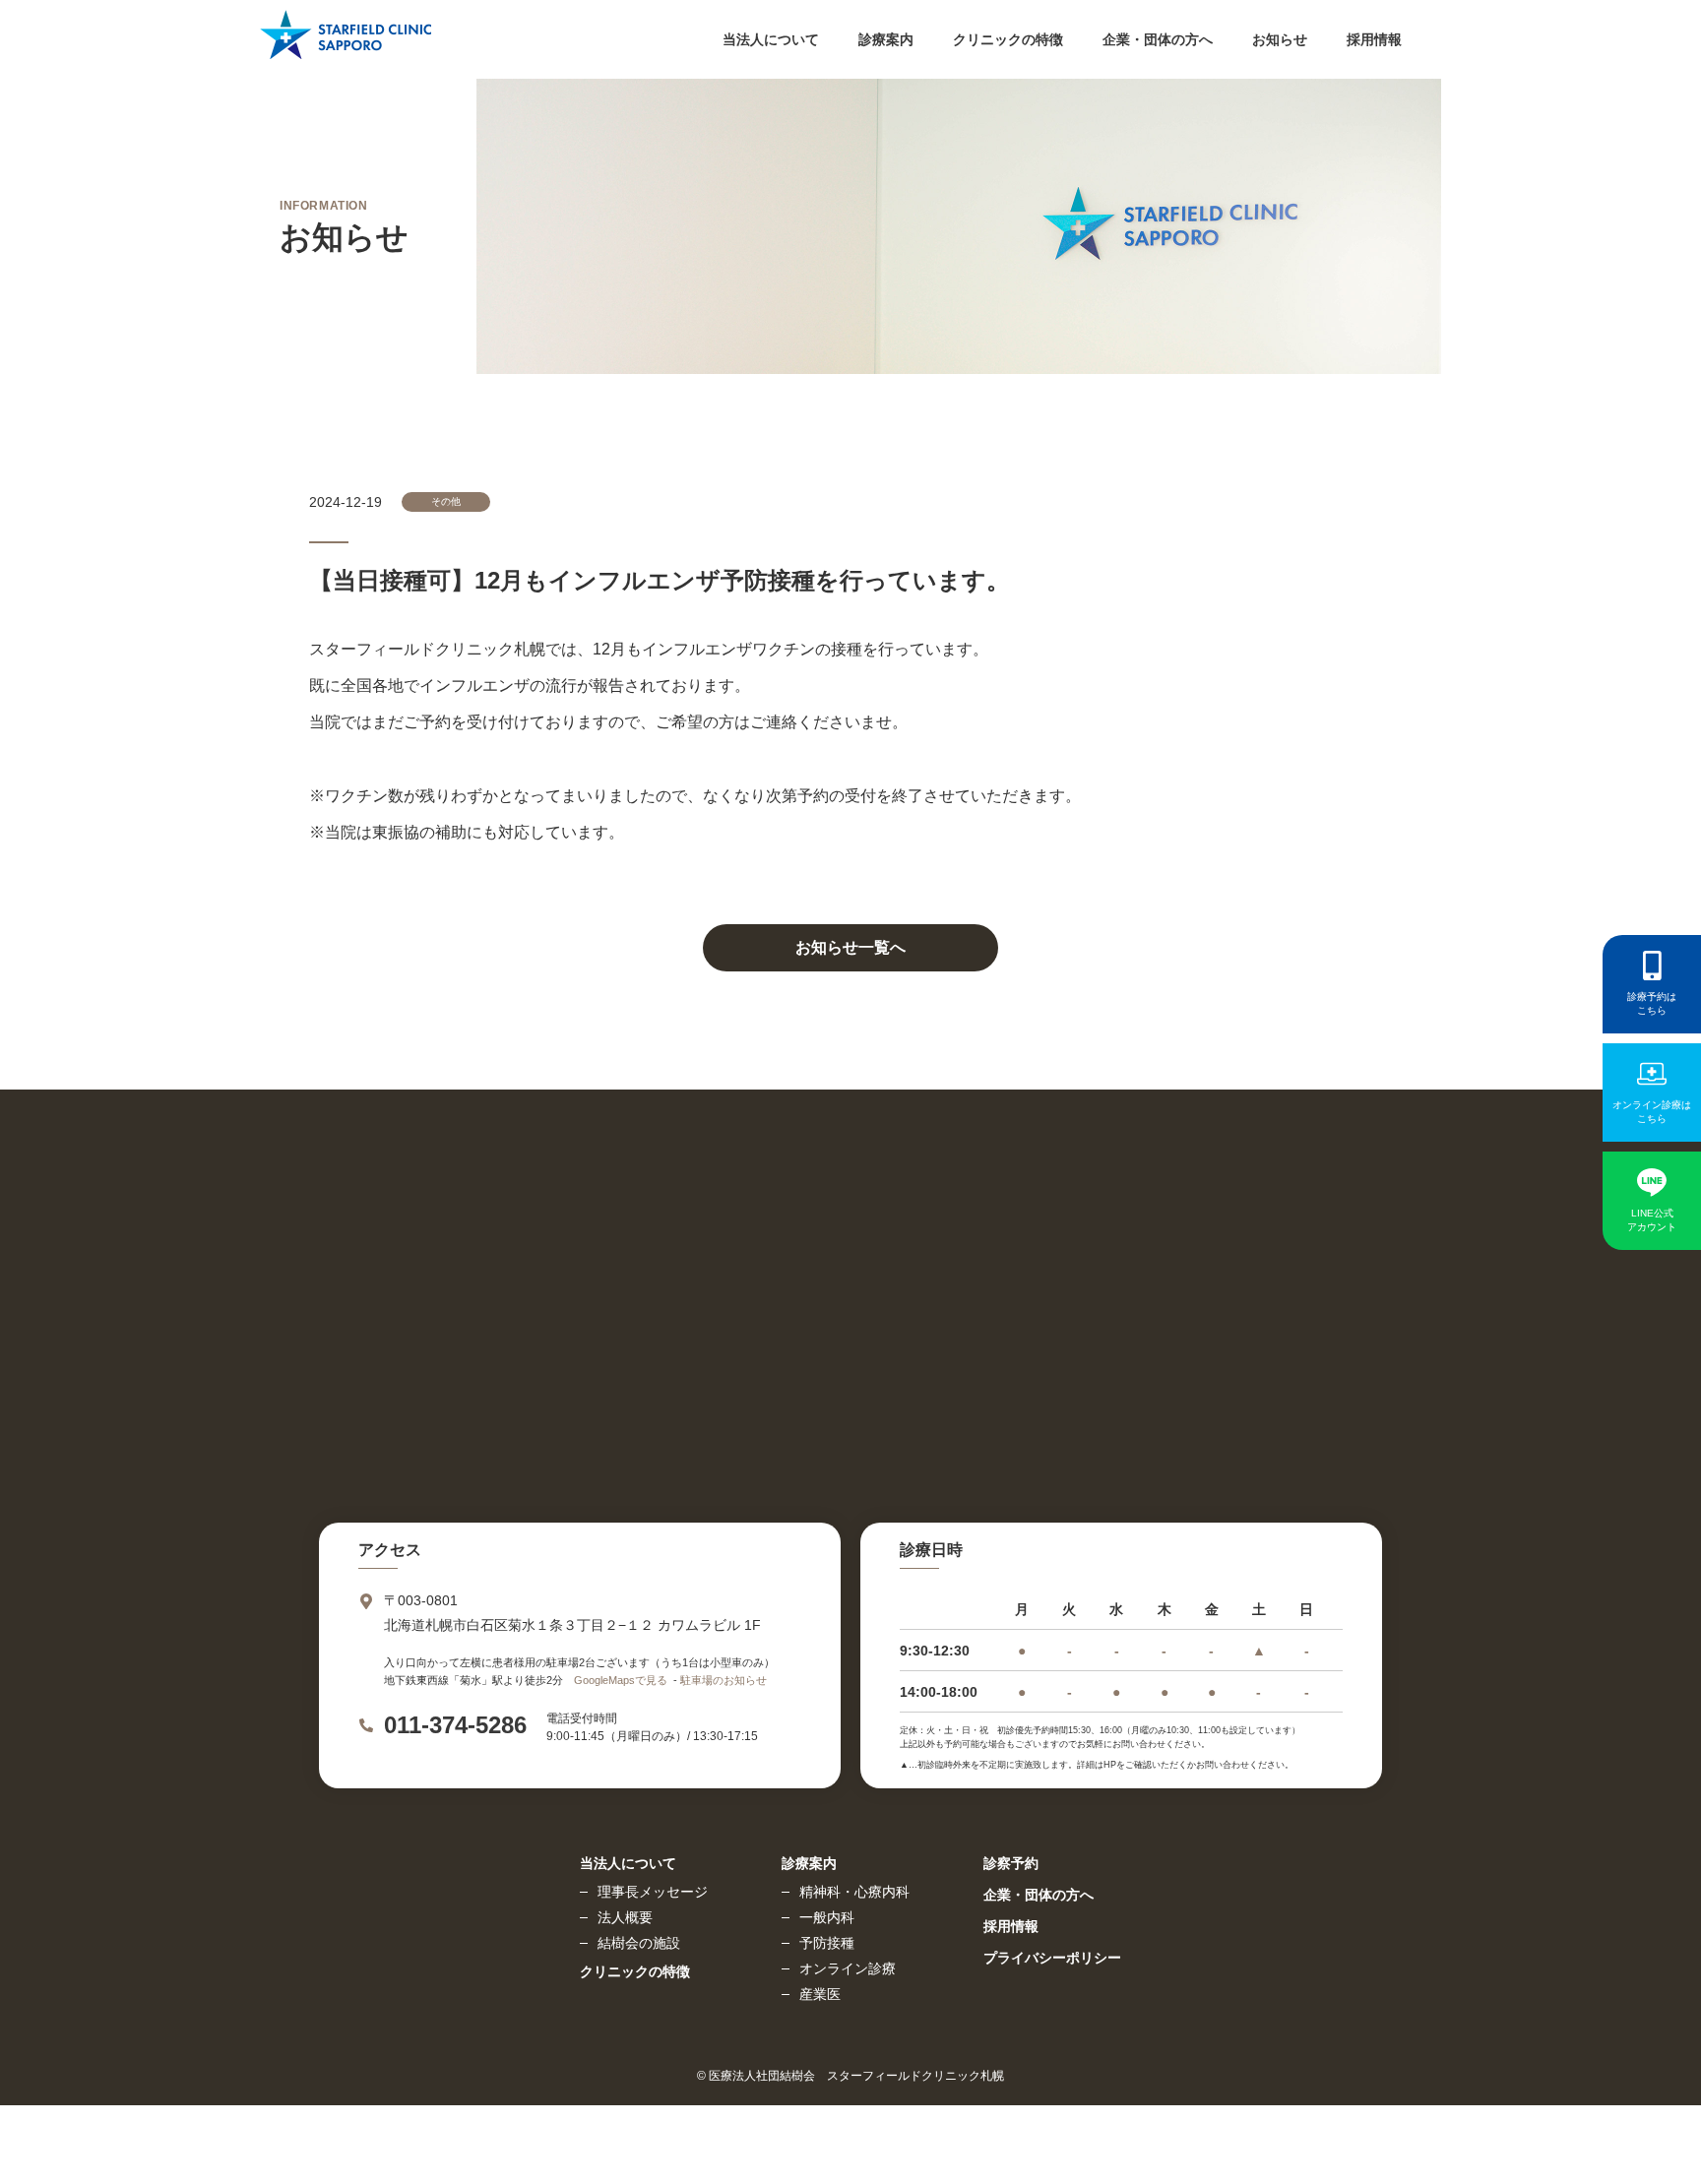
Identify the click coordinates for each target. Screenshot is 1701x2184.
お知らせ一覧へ (850, 947)
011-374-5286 (455, 1725)
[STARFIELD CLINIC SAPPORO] (346, 44)
